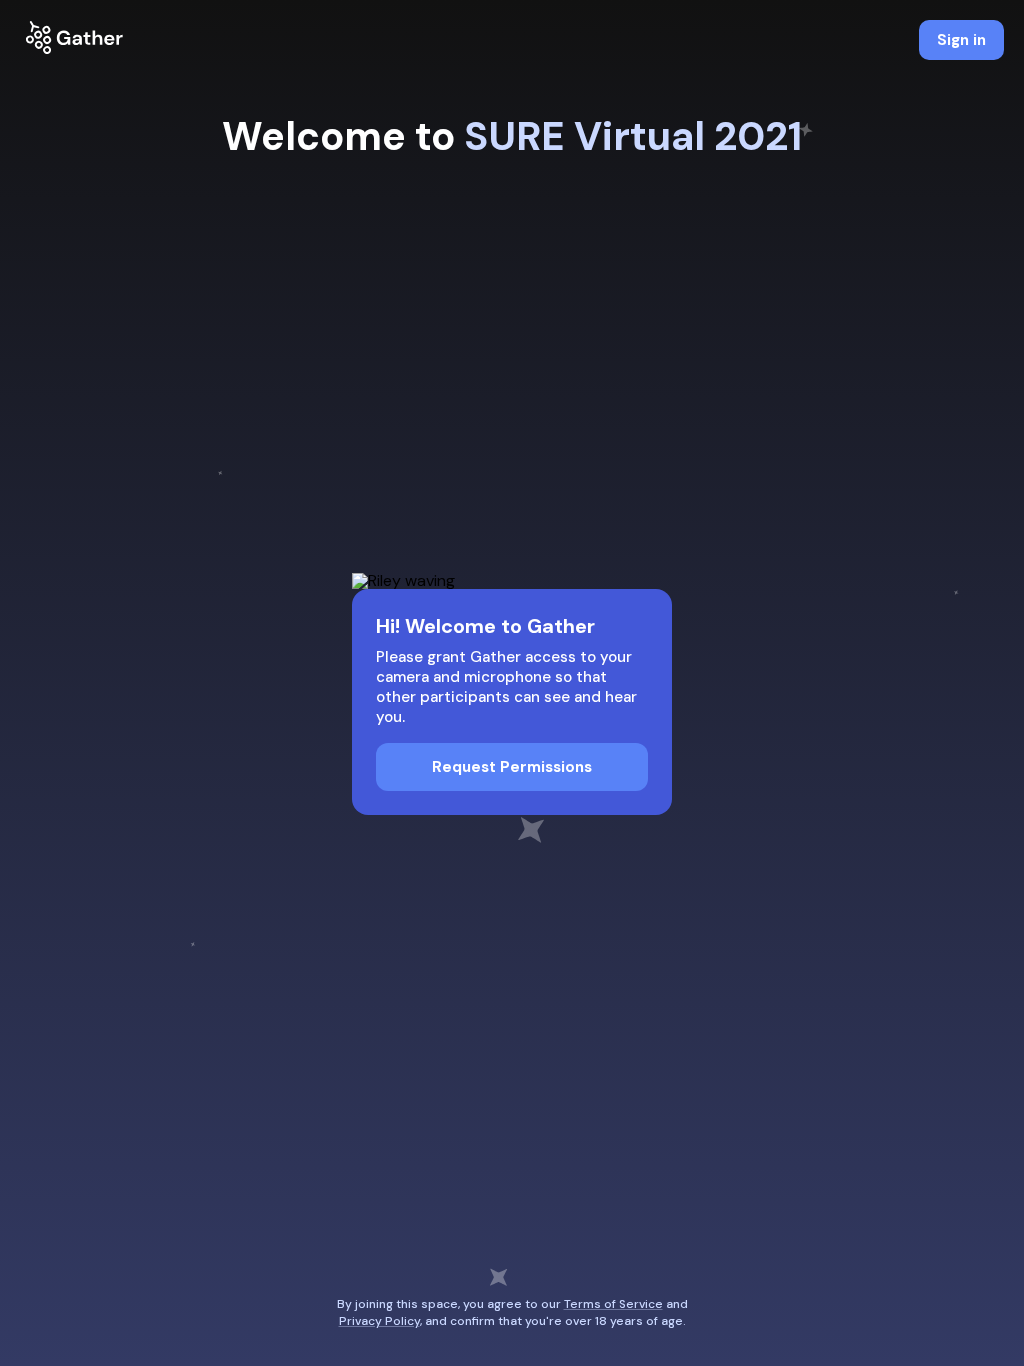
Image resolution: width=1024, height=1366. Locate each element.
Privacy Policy (379, 1321)
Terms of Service (613, 1304)
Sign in (961, 40)
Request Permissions (512, 767)
